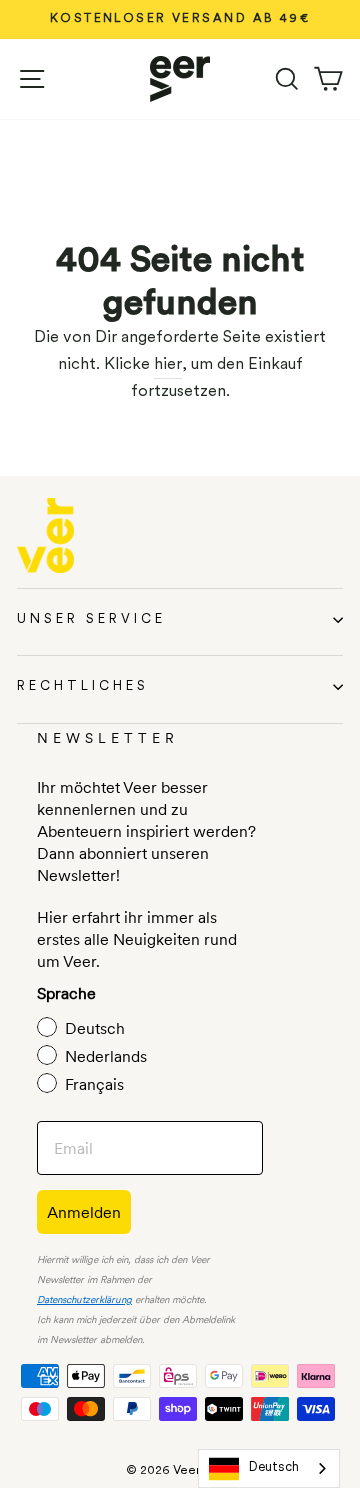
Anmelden (84, 1212)
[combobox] (269, 1468)
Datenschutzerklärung (84, 1300)
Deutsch (274, 1467)
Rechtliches (83, 686)
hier (168, 365)
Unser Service (91, 619)
